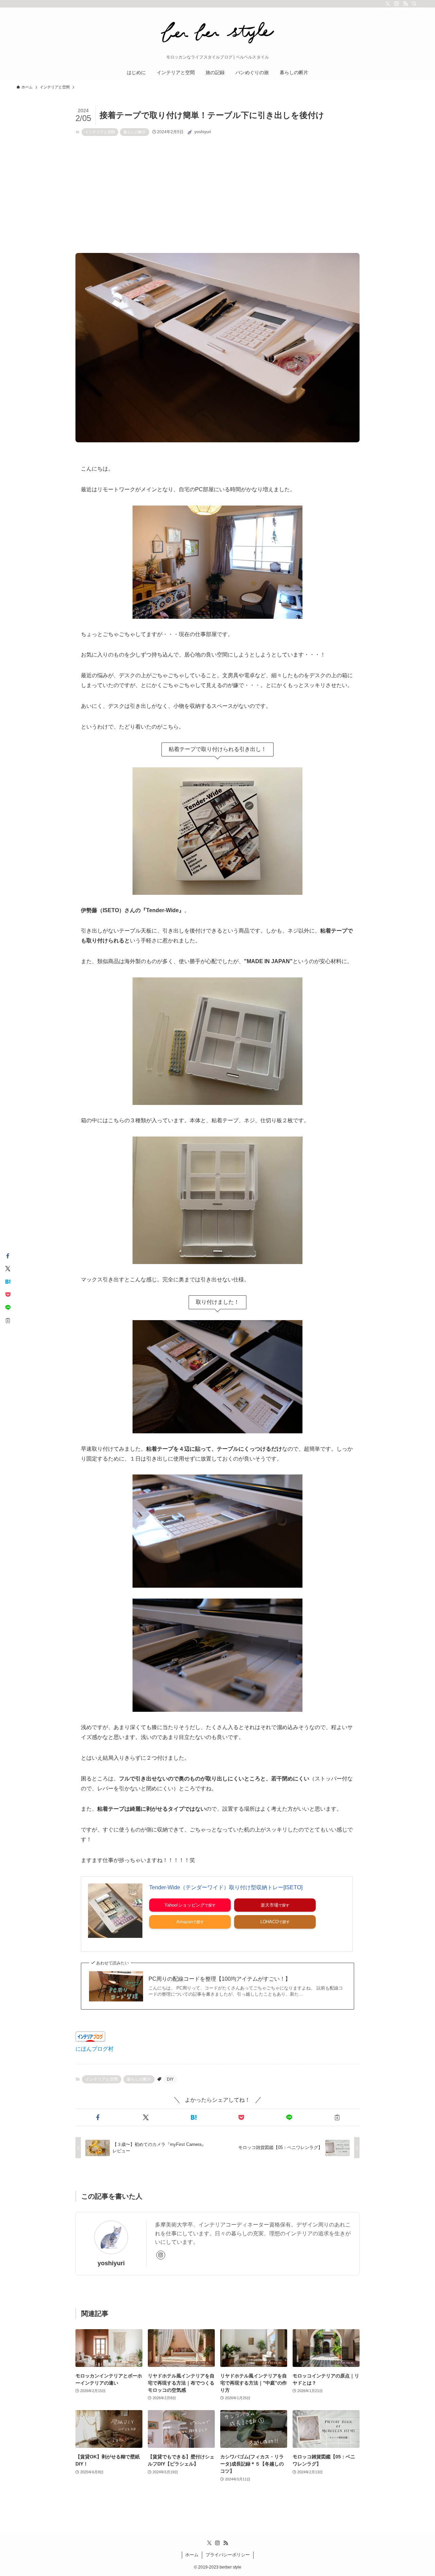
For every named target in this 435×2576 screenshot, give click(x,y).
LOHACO (269, 1922)
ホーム (192, 2555)
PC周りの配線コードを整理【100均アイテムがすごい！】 (220, 1979)
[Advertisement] (217, 194)
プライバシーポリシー (228, 2555)
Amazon (185, 1922)
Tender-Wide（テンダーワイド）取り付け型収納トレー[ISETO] (226, 1887)
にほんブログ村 (94, 2049)
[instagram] (397, 4)
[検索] (414, 4)
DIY (170, 2079)
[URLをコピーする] (337, 2117)
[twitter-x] (388, 4)
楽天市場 (269, 1905)
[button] (98, 2117)
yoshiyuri (111, 2263)
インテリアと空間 (100, 132)
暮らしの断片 (135, 132)
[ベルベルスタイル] (217, 33)
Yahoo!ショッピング (185, 1905)
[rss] (405, 4)
